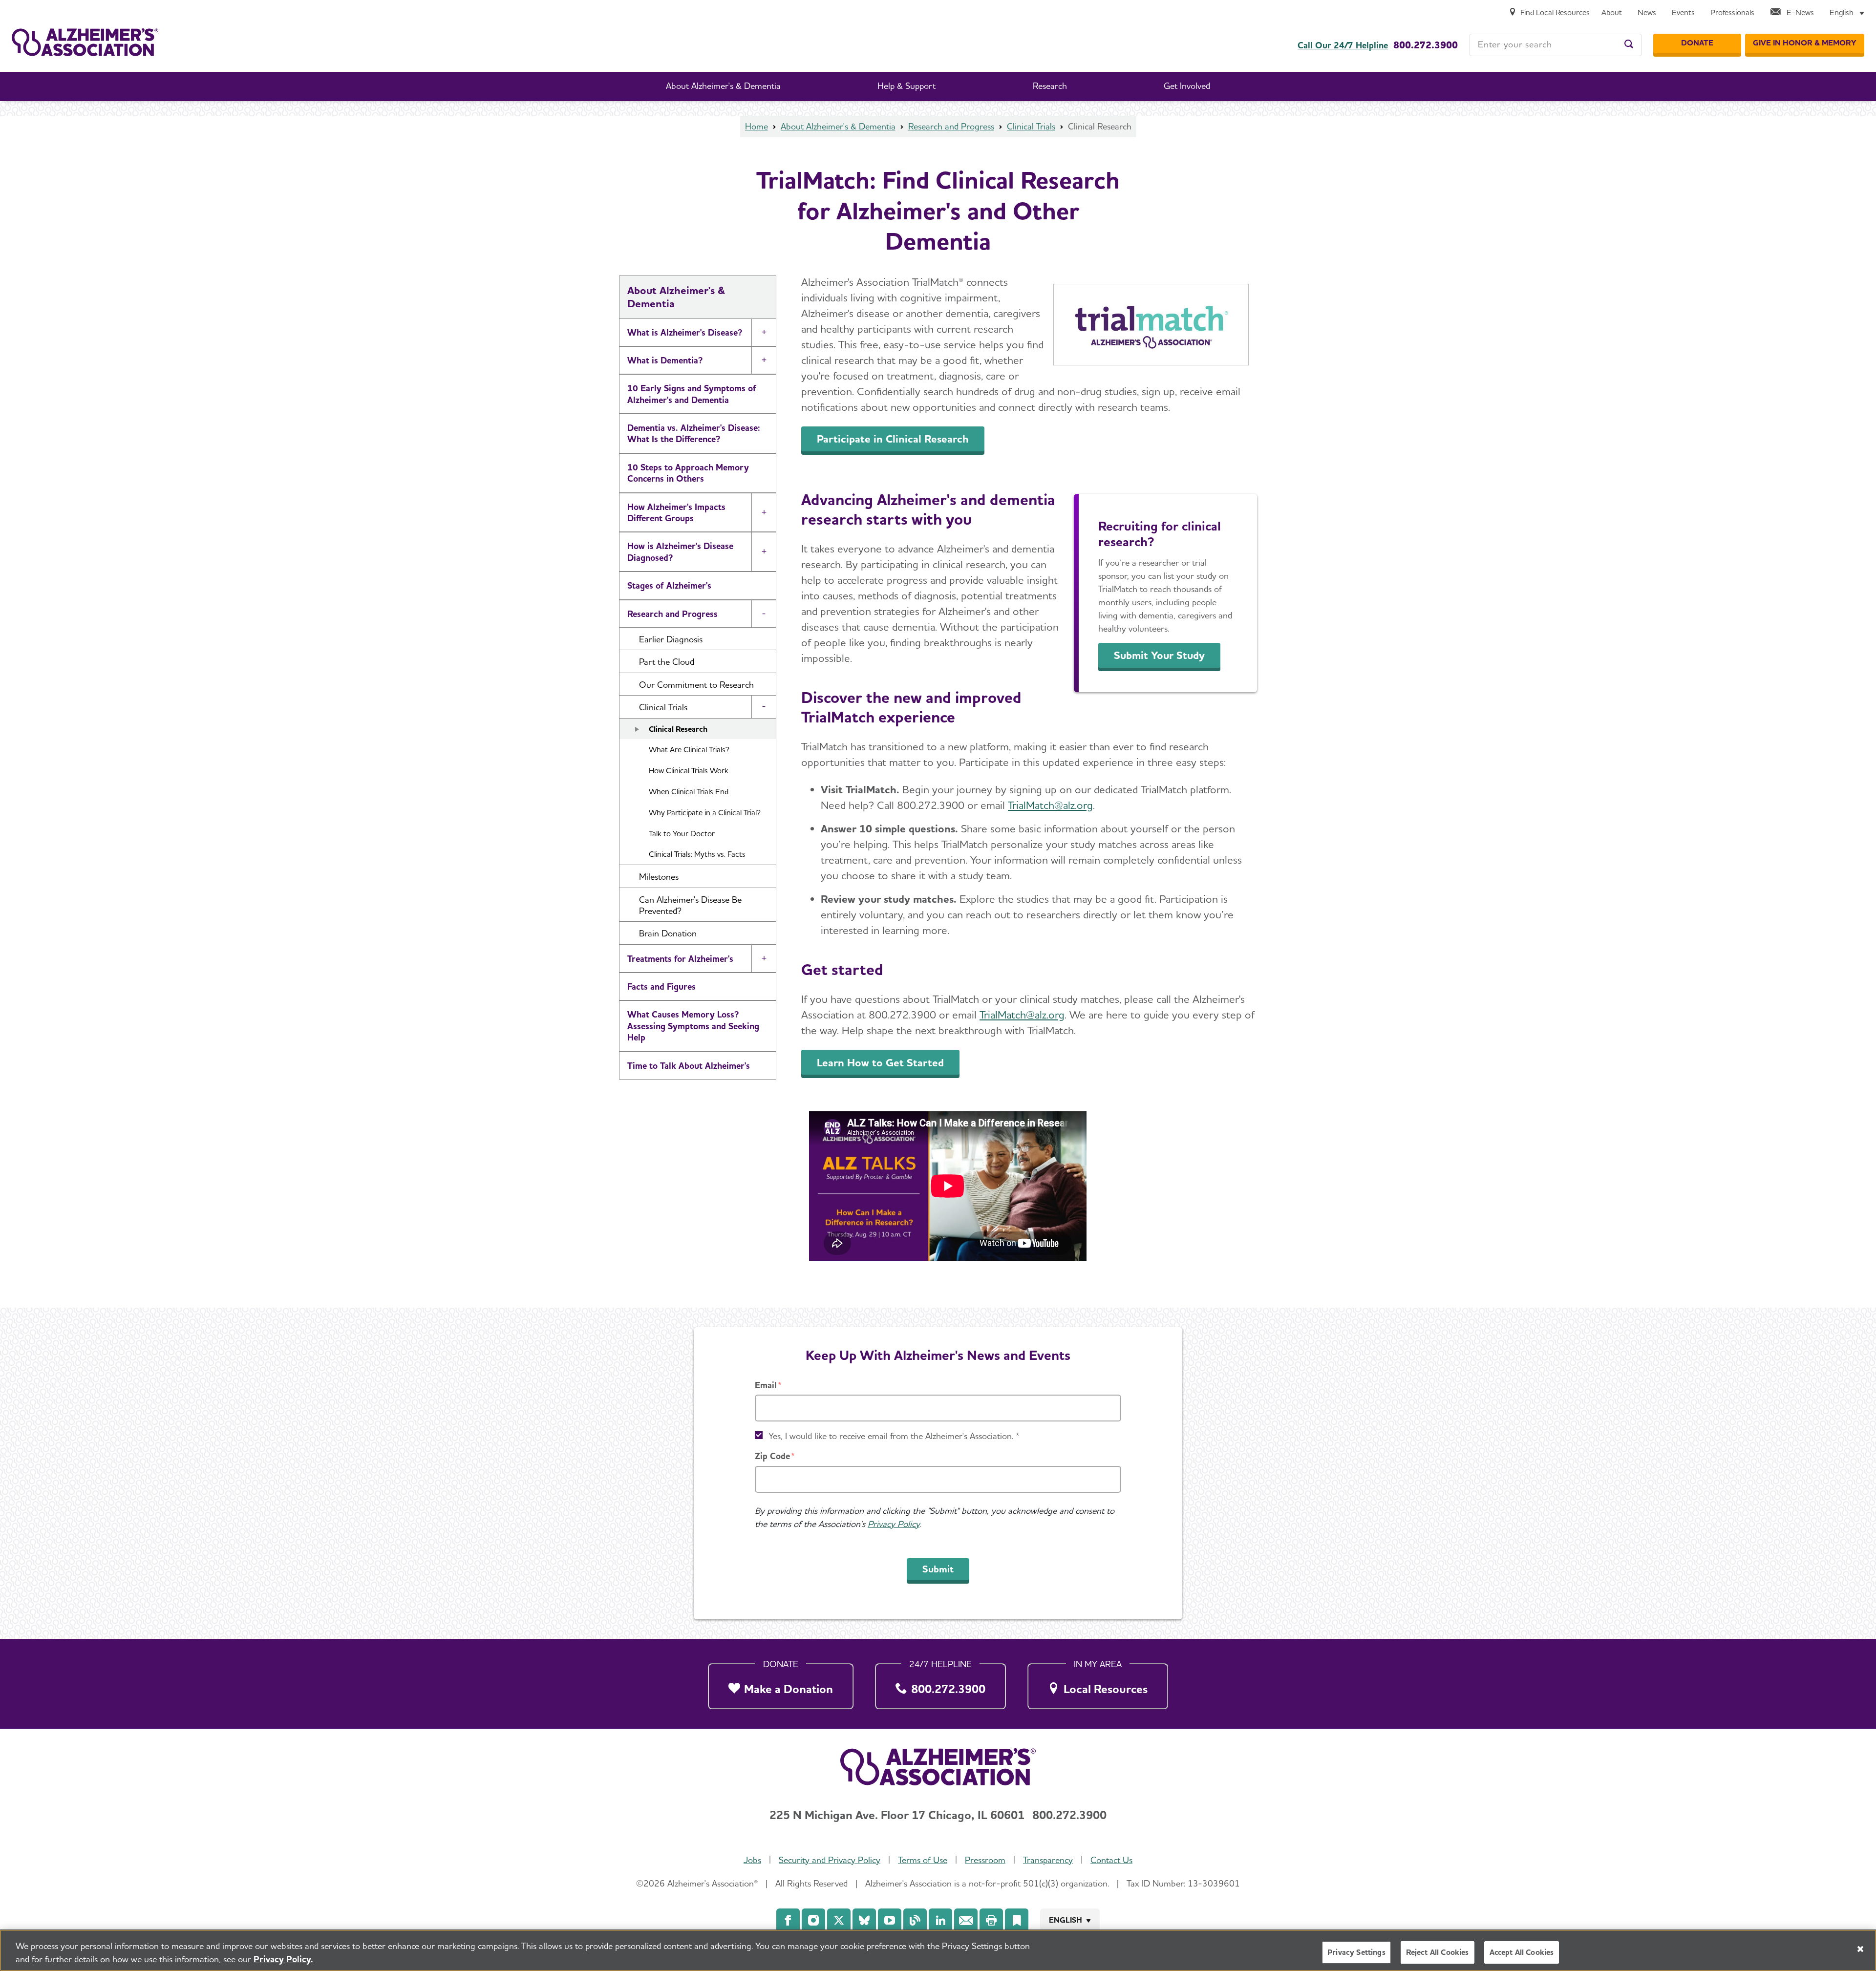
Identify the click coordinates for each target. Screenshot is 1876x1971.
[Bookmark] (1017, 1920)
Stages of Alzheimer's (669, 585)
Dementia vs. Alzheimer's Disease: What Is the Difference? (694, 433)
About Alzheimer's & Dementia (838, 126)
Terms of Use (923, 1860)
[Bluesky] (864, 1920)
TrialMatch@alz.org (1050, 805)
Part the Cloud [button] (667, 662)
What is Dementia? (665, 360)
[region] (938, 1950)
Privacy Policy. (283, 1959)
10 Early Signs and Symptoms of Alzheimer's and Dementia (692, 394)
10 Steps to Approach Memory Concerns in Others (688, 473)
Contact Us (1111, 1860)
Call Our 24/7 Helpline (1343, 45)
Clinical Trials (1031, 126)
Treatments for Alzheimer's (680, 959)
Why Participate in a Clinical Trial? (705, 813)
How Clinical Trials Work (689, 771)
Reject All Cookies (1438, 1952)
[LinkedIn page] (940, 1920)
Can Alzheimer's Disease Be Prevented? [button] (690, 905)
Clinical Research (678, 729)
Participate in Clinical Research (893, 439)
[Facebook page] (788, 1920)
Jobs (752, 1860)
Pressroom (985, 1860)
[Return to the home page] (85, 42)
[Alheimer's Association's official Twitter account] (839, 1920)
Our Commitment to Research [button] (696, 685)
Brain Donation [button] (668, 933)
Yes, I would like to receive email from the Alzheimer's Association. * (894, 1436)
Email (766, 1385)
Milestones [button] (659, 877)
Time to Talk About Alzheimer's (689, 1066)
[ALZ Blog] (915, 1920)
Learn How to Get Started (880, 1062)
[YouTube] (890, 1920)
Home (757, 126)
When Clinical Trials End (689, 792)
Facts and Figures (661, 986)
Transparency (1048, 1860)
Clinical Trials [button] (663, 707)
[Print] (991, 1920)
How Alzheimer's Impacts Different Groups (676, 512)
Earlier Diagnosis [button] (671, 639)
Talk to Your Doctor (682, 834)
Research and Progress (951, 126)
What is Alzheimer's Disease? (685, 332)
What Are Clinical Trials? (689, 750)
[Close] (1860, 1949)
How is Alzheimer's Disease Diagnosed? (680, 551)
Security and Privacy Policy (830, 1860)
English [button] (1066, 1920)
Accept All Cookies (1522, 1952)
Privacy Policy (894, 1524)
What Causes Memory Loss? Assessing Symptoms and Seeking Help (693, 1026)
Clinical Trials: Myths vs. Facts (697, 854)
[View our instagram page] (813, 1920)
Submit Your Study (1159, 655)
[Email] (966, 1920)
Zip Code (772, 1456)
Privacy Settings (1356, 1952)
